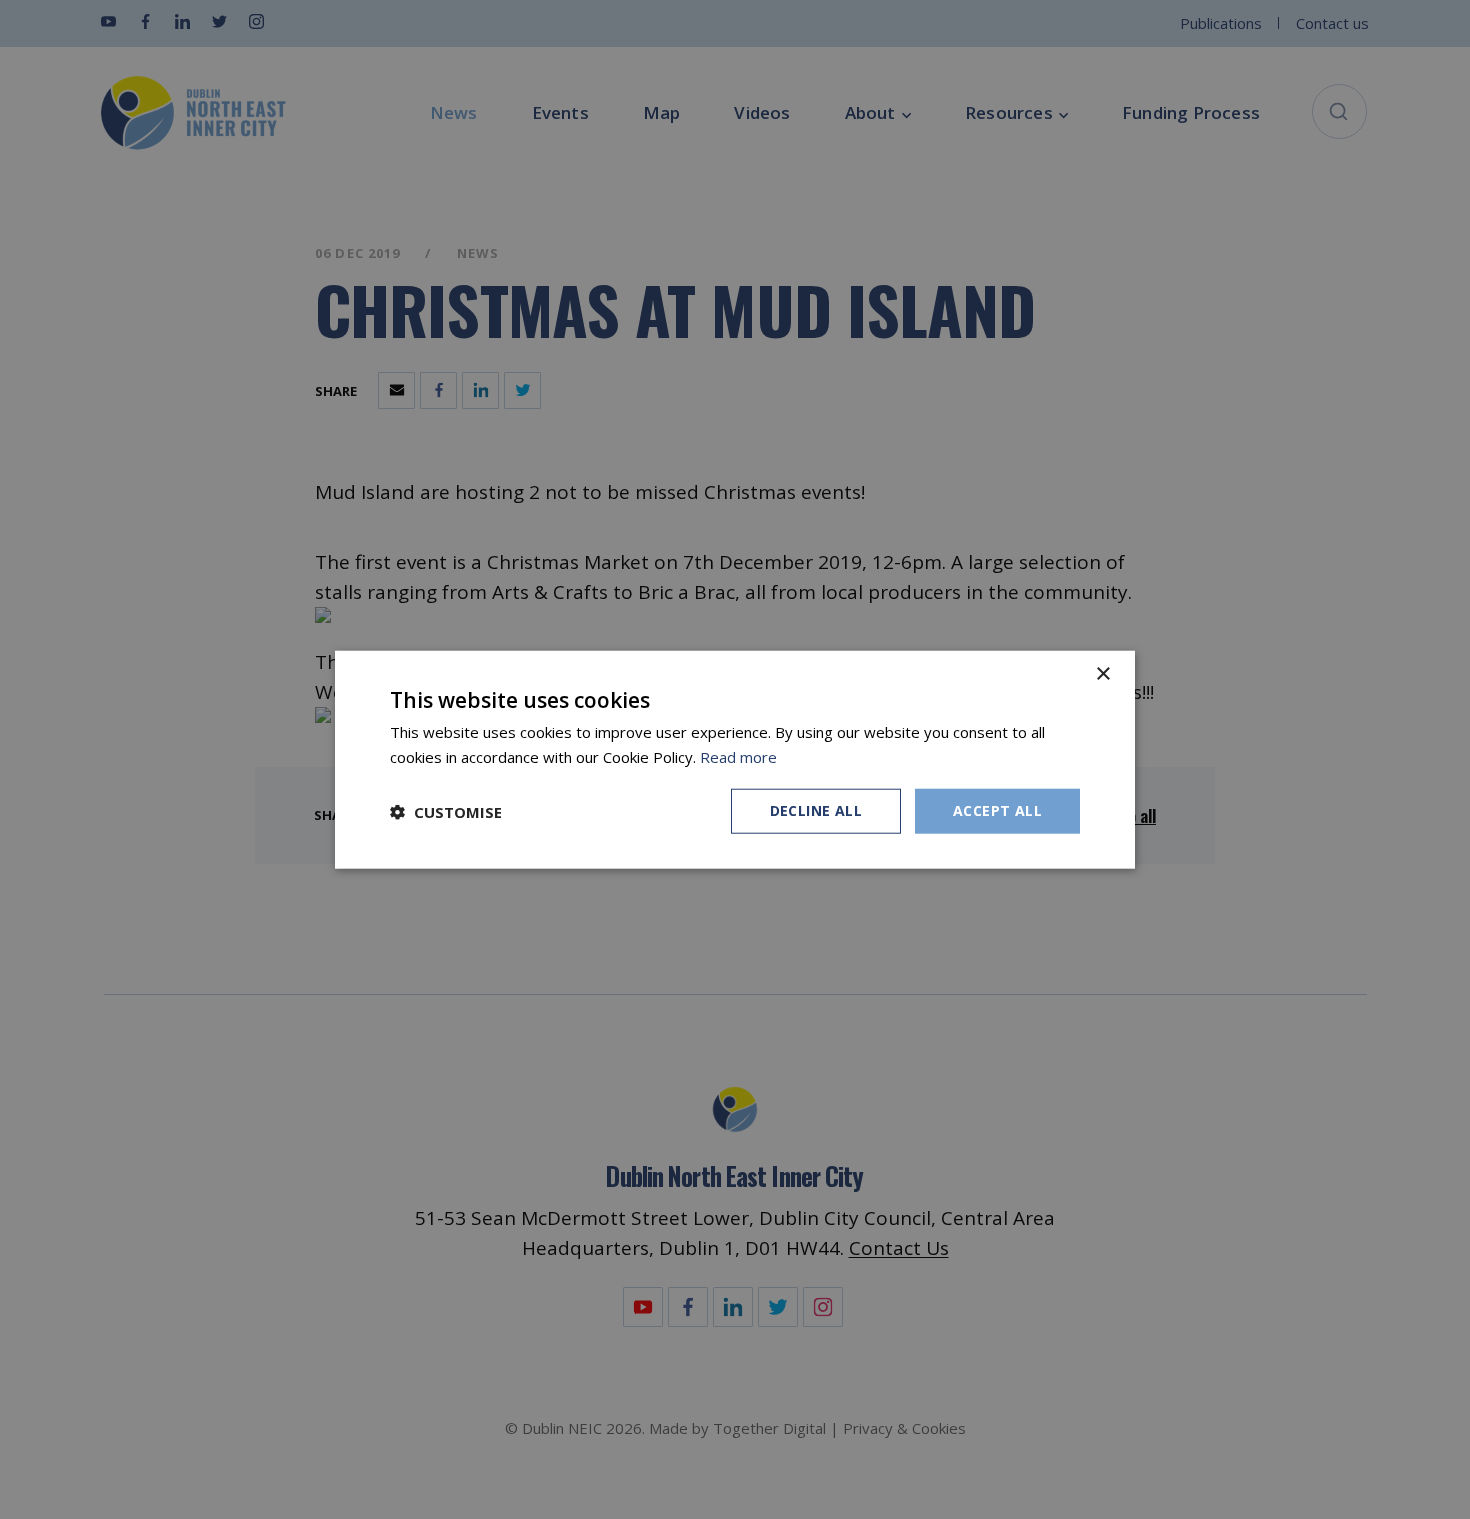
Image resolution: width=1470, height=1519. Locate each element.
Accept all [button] (997, 810)
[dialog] (735, 759)
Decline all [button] (816, 810)
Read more (738, 756)
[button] (446, 811)
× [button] (1102, 673)
